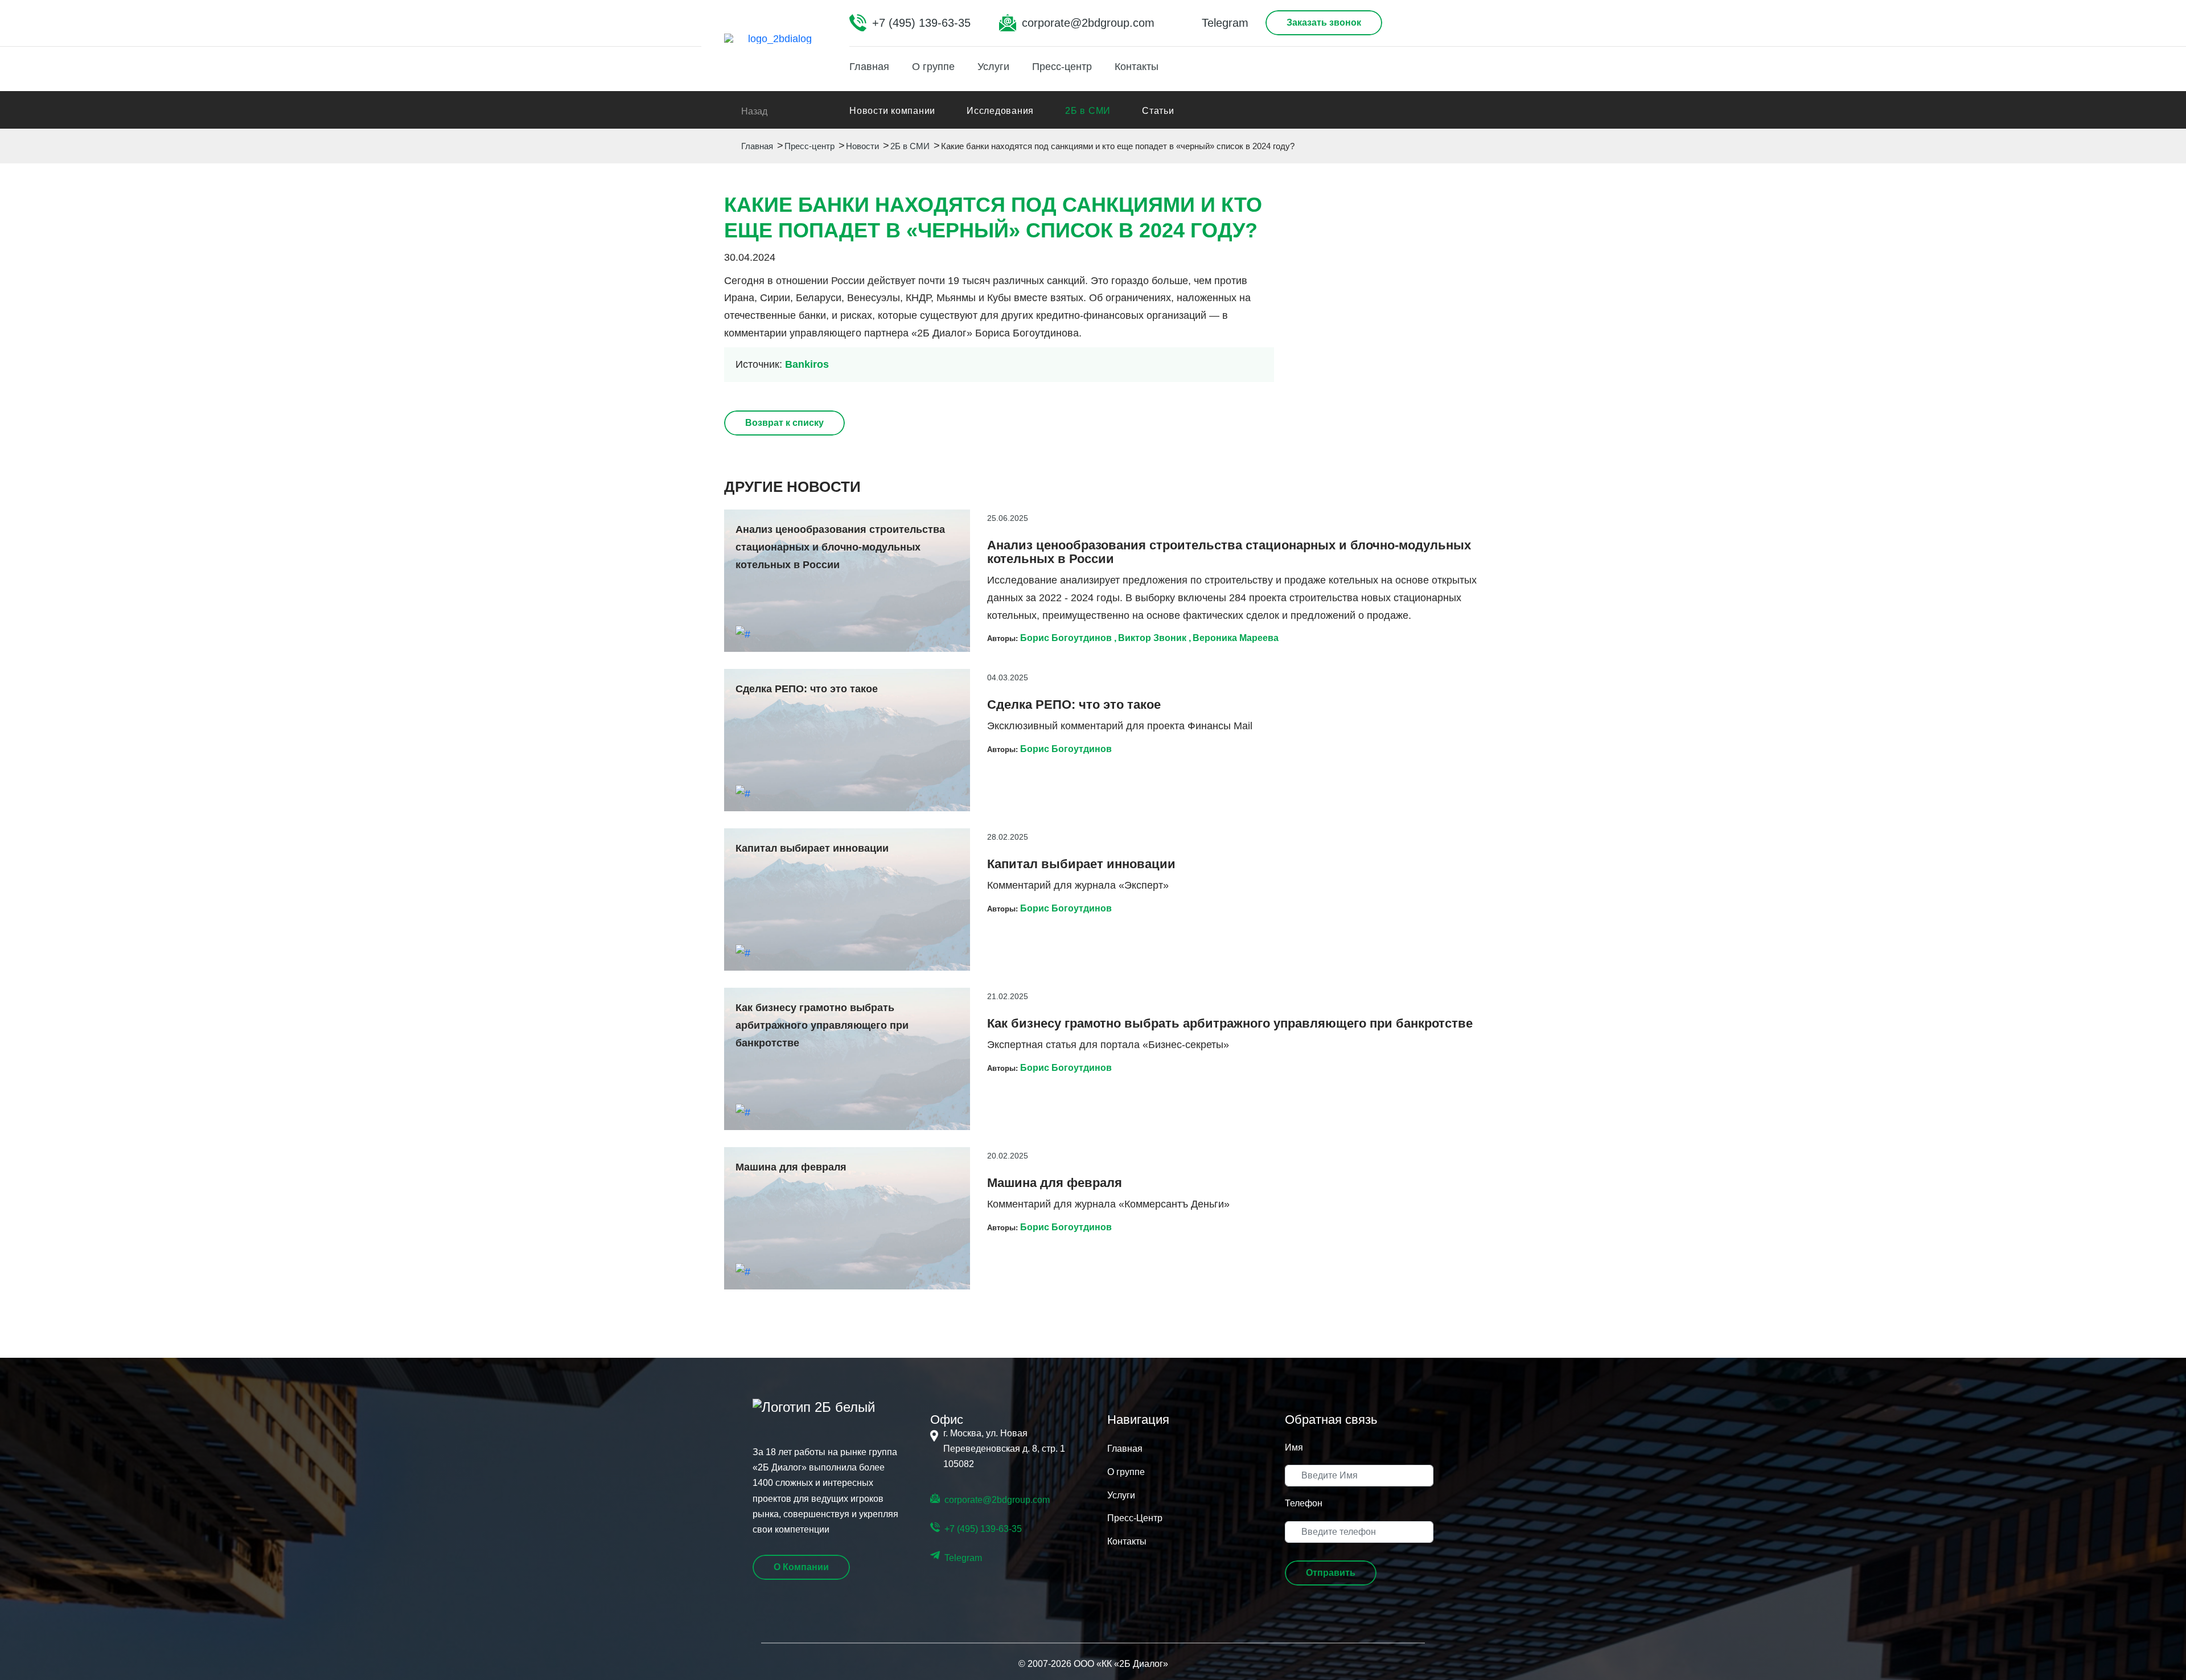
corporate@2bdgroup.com (1088, 23)
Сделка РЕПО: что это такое (1074, 705)
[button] (1331, 1573)
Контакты (1137, 67)
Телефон (1304, 1503)
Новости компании (892, 111)
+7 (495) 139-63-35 (921, 23)
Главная (869, 67)
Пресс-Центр (1135, 1518)
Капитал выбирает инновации (1081, 864)
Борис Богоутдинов (1066, 638)
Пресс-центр (1062, 67)
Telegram (1225, 23)
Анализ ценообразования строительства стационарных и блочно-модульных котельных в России (1229, 552)
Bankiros (807, 364)
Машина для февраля (1055, 1183)
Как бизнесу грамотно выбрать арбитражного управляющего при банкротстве (1230, 1024)
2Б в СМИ (1088, 111)
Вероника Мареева (1236, 638)
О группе (933, 67)
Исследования (1000, 111)
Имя (1294, 1447)
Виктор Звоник (1152, 638)
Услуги (993, 67)
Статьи (1158, 111)
